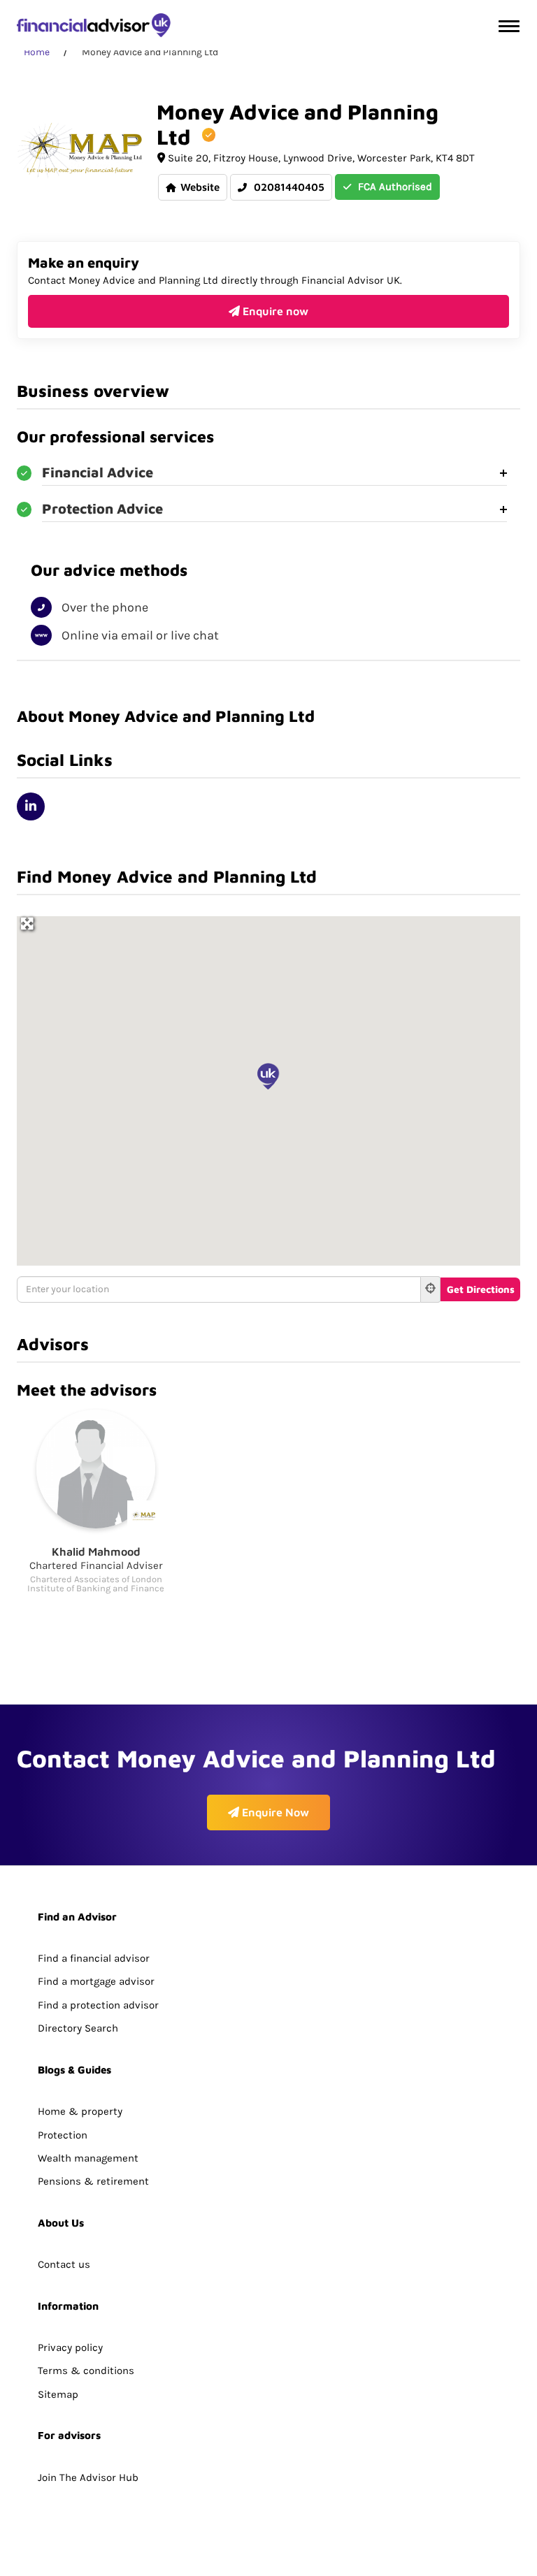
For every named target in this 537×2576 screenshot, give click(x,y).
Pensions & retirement (93, 2181)
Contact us (64, 2264)
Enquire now (274, 311)
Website (200, 187)
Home (37, 52)
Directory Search (78, 2028)
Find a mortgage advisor (96, 1981)
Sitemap (58, 2394)
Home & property (80, 2111)
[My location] (431, 1289)
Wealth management (88, 2158)
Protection (63, 2135)
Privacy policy (70, 2347)
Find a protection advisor (98, 2005)
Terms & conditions (86, 2371)
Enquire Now (274, 1812)
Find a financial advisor (94, 1958)
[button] (268, 1076)
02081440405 (288, 187)
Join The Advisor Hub (88, 2477)
